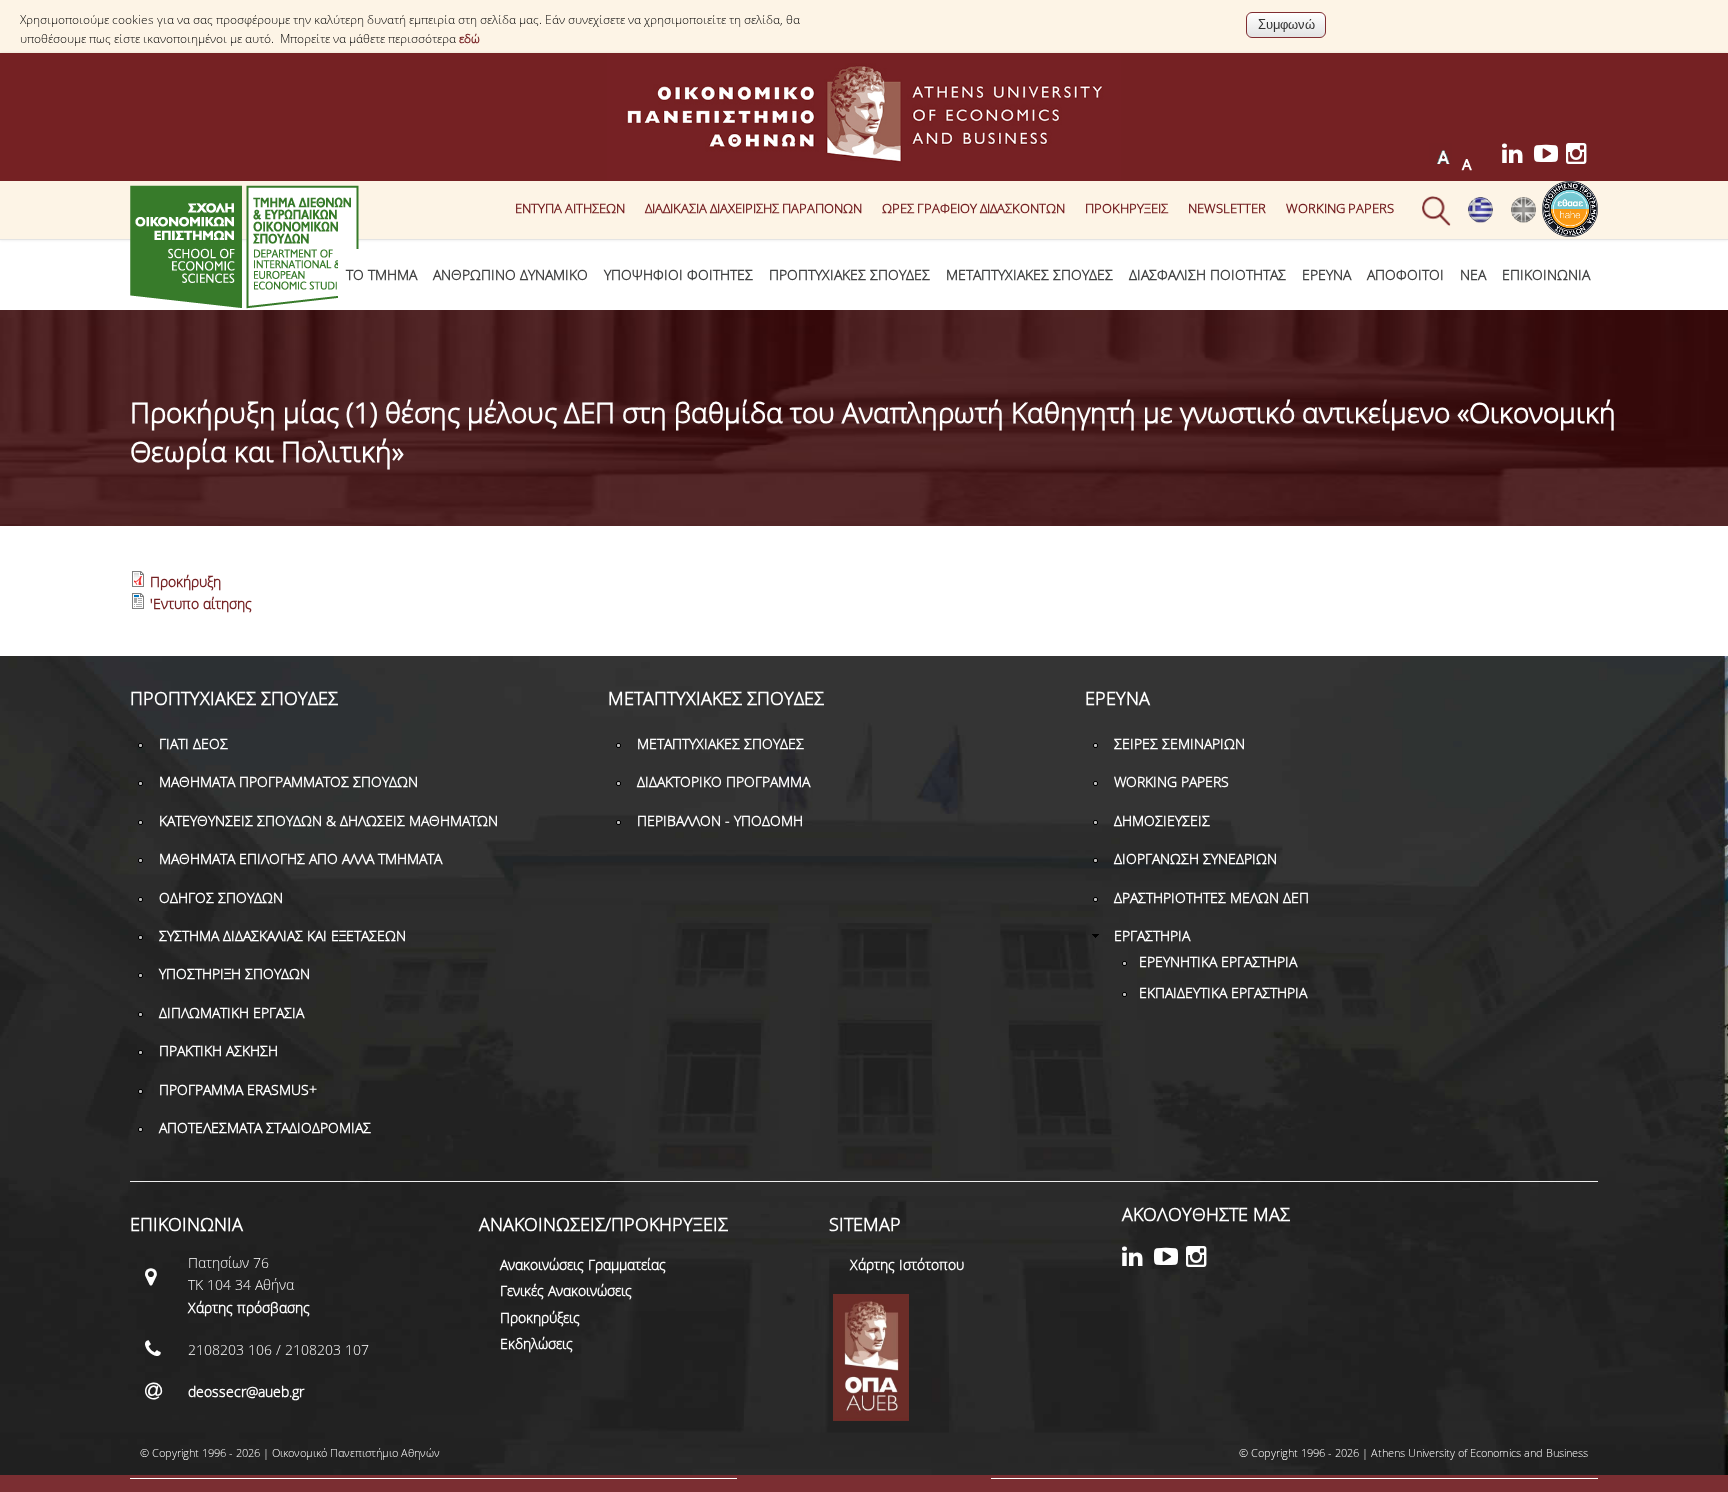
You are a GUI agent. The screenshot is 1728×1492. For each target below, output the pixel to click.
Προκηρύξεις (540, 1317)
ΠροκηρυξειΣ (1126, 208)
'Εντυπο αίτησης (201, 603)
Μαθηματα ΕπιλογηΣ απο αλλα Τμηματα (300, 858)
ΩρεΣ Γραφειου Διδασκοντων (973, 208)
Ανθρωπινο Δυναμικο (510, 274)
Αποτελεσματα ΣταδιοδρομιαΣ (265, 1127)
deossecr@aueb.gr (246, 1391)
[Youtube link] (1550, 156)
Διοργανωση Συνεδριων (1195, 858)
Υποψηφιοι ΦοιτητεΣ (678, 274)
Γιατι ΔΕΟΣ (193, 743)
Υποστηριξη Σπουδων (234, 973)
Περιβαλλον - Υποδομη (720, 820)
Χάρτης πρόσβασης (249, 1307)
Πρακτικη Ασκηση (218, 1050)
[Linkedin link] (1518, 156)
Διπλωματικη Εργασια (231, 1012)
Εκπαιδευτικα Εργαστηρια (1223, 992)
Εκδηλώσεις (536, 1343)
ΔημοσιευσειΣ (1162, 820)
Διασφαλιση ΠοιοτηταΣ (1207, 274)
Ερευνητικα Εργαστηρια (1218, 961)
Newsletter (1227, 208)
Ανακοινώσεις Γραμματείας (583, 1264)
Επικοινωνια (1546, 274)
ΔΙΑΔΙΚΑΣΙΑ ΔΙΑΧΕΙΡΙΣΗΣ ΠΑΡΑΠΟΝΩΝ (753, 208)
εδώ (469, 38)
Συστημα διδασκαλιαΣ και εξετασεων (282, 935)
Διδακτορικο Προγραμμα (723, 781)
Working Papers (1340, 208)
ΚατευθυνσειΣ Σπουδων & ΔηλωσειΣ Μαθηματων (328, 820)
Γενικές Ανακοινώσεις (566, 1290)
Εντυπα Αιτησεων (570, 208)
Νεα (1473, 274)
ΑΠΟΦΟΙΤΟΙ (1405, 274)
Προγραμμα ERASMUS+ (238, 1089)
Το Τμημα (381, 274)
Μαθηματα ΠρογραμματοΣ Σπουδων (288, 781)
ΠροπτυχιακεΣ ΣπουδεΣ (849, 274)
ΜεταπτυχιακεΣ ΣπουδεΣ (1029, 274)
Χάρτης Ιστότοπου (907, 1264)
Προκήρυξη (185, 581)
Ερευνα (1326, 274)
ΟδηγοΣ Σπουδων (221, 897)
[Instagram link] (1582, 156)
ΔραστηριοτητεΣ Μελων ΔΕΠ (1211, 897)
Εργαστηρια (1152, 935)
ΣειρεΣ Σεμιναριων (1179, 743)
